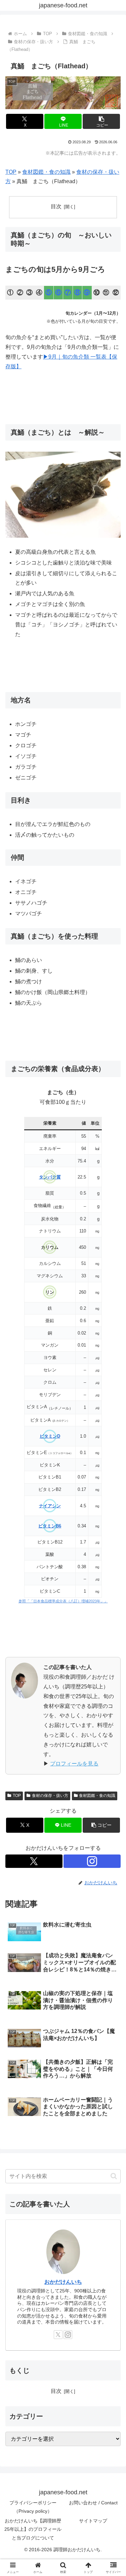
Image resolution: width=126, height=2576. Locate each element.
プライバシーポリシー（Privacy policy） (33, 2507)
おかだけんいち (63, 2282)
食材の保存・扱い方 (50, 1796)
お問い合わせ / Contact (93, 2503)
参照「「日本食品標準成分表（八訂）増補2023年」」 (63, 1601)
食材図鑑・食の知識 (46, 172)
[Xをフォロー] (34, 1861)
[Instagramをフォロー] (92, 1861)
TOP (11, 172)
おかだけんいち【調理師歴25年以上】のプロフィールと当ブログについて (33, 2529)
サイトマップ (93, 2521)
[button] (101, 121)
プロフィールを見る (74, 1764)
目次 (56, 206)
